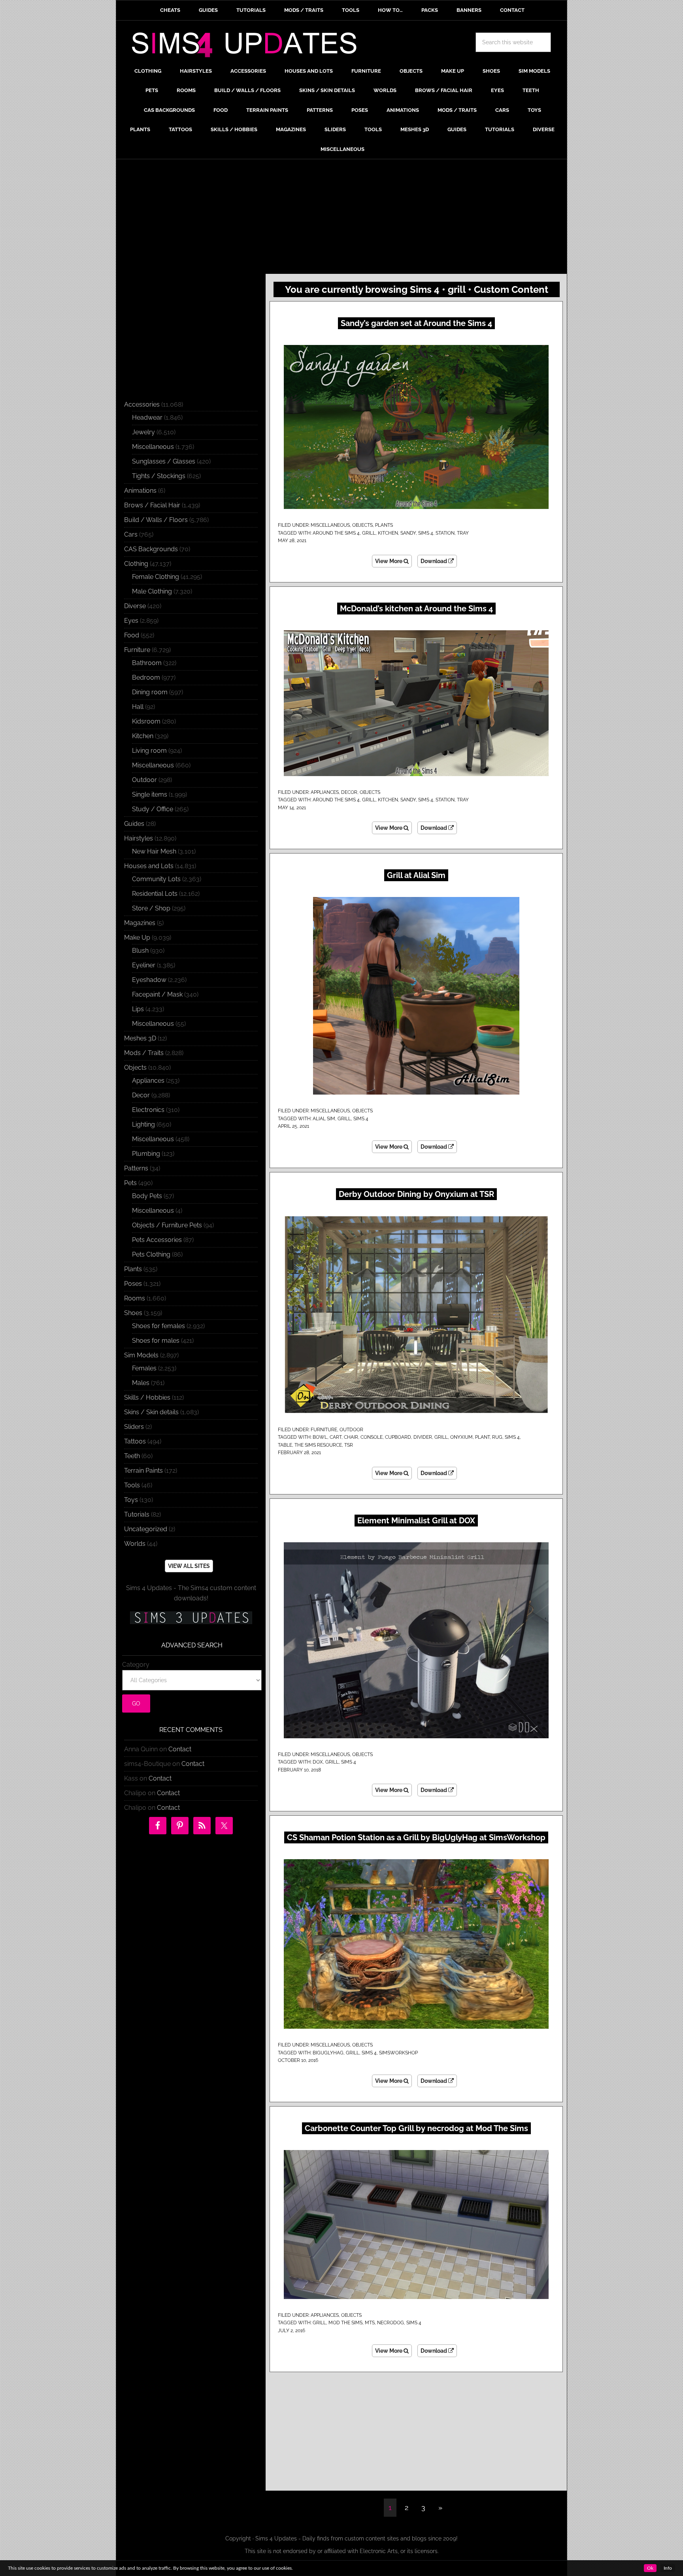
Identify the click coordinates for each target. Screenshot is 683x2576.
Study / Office (153, 809)
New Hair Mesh (154, 851)
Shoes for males (156, 1341)
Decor (349, 792)
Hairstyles (139, 838)
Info (668, 2568)
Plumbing (146, 1154)
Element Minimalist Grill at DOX (416, 1521)
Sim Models (141, 1355)
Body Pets (147, 1196)
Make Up (137, 937)
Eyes (131, 621)
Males (141, 1383)
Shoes (133, 1313)
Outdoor (351, 1430)
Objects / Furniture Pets (167, 1225)
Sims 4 (426, 533)
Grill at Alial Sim (416, 875)
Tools (132, 1485)
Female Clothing (156, 577)
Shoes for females (158, 1326)
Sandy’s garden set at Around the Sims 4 (416, 323)
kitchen (388, 533)
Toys (131, 1500)
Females (144, 1368)
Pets (130, 1183)
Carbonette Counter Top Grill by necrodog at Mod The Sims (416, 2128)
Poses (133, 1284)
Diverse (135, 606)
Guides (134, 824)
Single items (150, 794)
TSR (349, 1445)
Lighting (143, 1124)
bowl (320, 1437)
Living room (149, 751)
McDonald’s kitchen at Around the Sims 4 (416, 609)
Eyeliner (144, 965)
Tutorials (137, 1514)
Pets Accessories (157, 1240)
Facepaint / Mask (157, 994)
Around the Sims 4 (336, 533)
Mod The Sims (345, 2323)
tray (463, 533)
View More (389, 561)
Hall (138, 707)
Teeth (132, 1456)
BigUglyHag (328, 2053)
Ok (650, 2568)
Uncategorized (146, 1529)
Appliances (325, 792)
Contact (180, 1749)
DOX (318, 1762)
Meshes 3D (140, 1038)
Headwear (147, 417)
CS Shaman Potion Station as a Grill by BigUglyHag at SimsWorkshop (416, 1837)
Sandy (408, 533)
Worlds (135, 1544)
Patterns (136, 1168)
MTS (370, 2323)
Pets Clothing (151, 1254)
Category (136, 1665)
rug (497, 1437)
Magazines (140, 923)
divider (423, 1437)
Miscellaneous (330, 525)
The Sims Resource (318, 1445)
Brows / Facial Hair (152, 505)
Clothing (136, 564)
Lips (138, 1009)
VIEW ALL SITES (189, 1566)
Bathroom (147, 663)
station (445, 533)
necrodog (391, 2323)
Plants (384, 525)
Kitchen (143, 736)
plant (482, 1437)
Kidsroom (146, 721)
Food (132, 635)
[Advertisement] (341, 219)
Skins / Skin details (151, 1412)
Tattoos (135, 1441)
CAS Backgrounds (151, 549)
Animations (140, 491)
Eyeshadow (149, 980)
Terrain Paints (143, 1471)
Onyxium (461, 1437)
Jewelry (143, 432)
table (285, 1445)
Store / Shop (151, 908)
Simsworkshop (398, 2053)
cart (336, 1437)
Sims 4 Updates (249, 46)
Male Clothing (152, 591)
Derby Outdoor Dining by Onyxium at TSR (416, 1194)
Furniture (324, 1430)
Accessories (142, 404)
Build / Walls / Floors (156, 520)
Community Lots (156, 879)
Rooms (135, 1298)
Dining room (150, 692)
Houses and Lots (149, 866)
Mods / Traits (144, 1053)
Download (434, 561)
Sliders (134, 1427)
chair (351, 1437)
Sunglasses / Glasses (164, 461)
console (372, 1437)
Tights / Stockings (159, 476)
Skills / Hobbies (147, 1397)
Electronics (148, 1110)
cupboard (398, 1437)
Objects (362, 525)
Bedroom (146, 677)
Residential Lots (155, 894)
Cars (131, 534)
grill (369, 533)
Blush (140, 951)
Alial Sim (324, 1119)
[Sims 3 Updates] (191, 1618)
